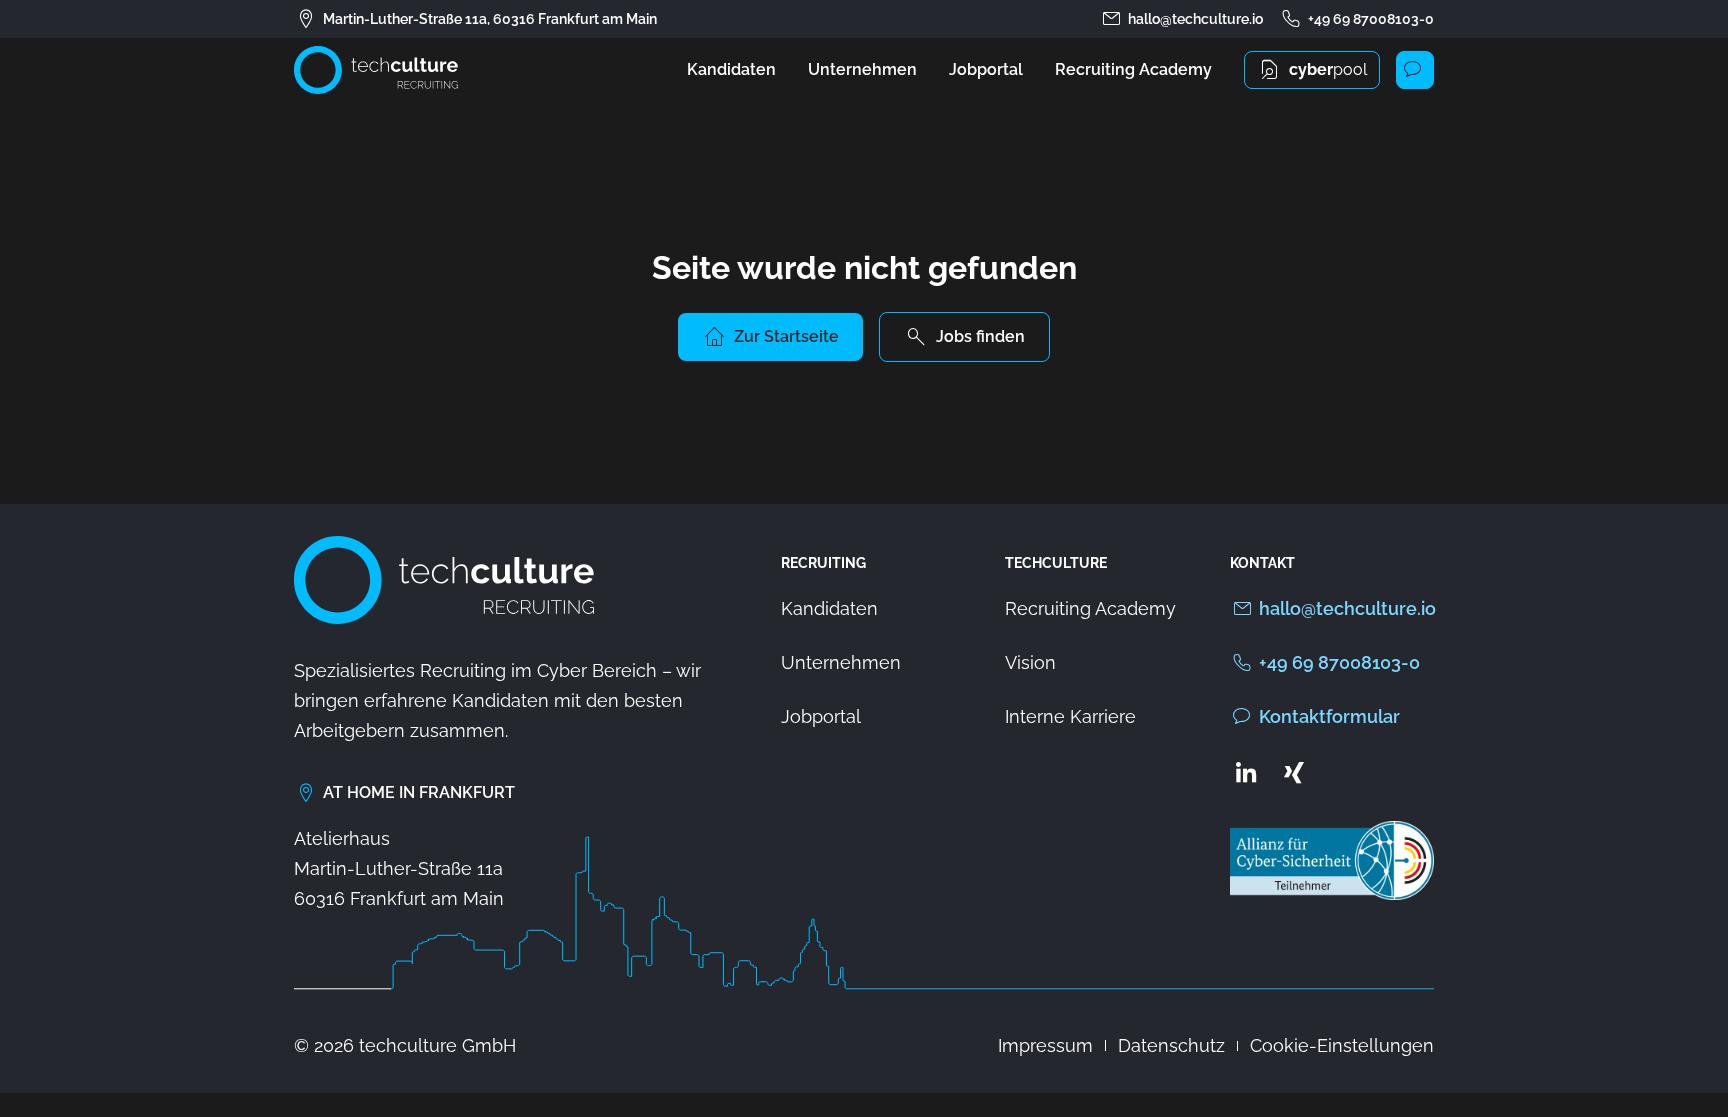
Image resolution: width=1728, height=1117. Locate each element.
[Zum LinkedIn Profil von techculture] (1246, 772)
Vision (1030, 662)
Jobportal (986, 69)
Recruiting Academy (1133, 69)
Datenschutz (1171, 1045)
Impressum (1045, 1045)
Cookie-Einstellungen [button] (1342, 1045)
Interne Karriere (1070, 716)
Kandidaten (731, 69)
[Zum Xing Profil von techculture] (1294, 772)
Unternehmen (862, 69)
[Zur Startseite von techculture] (376, 70)
